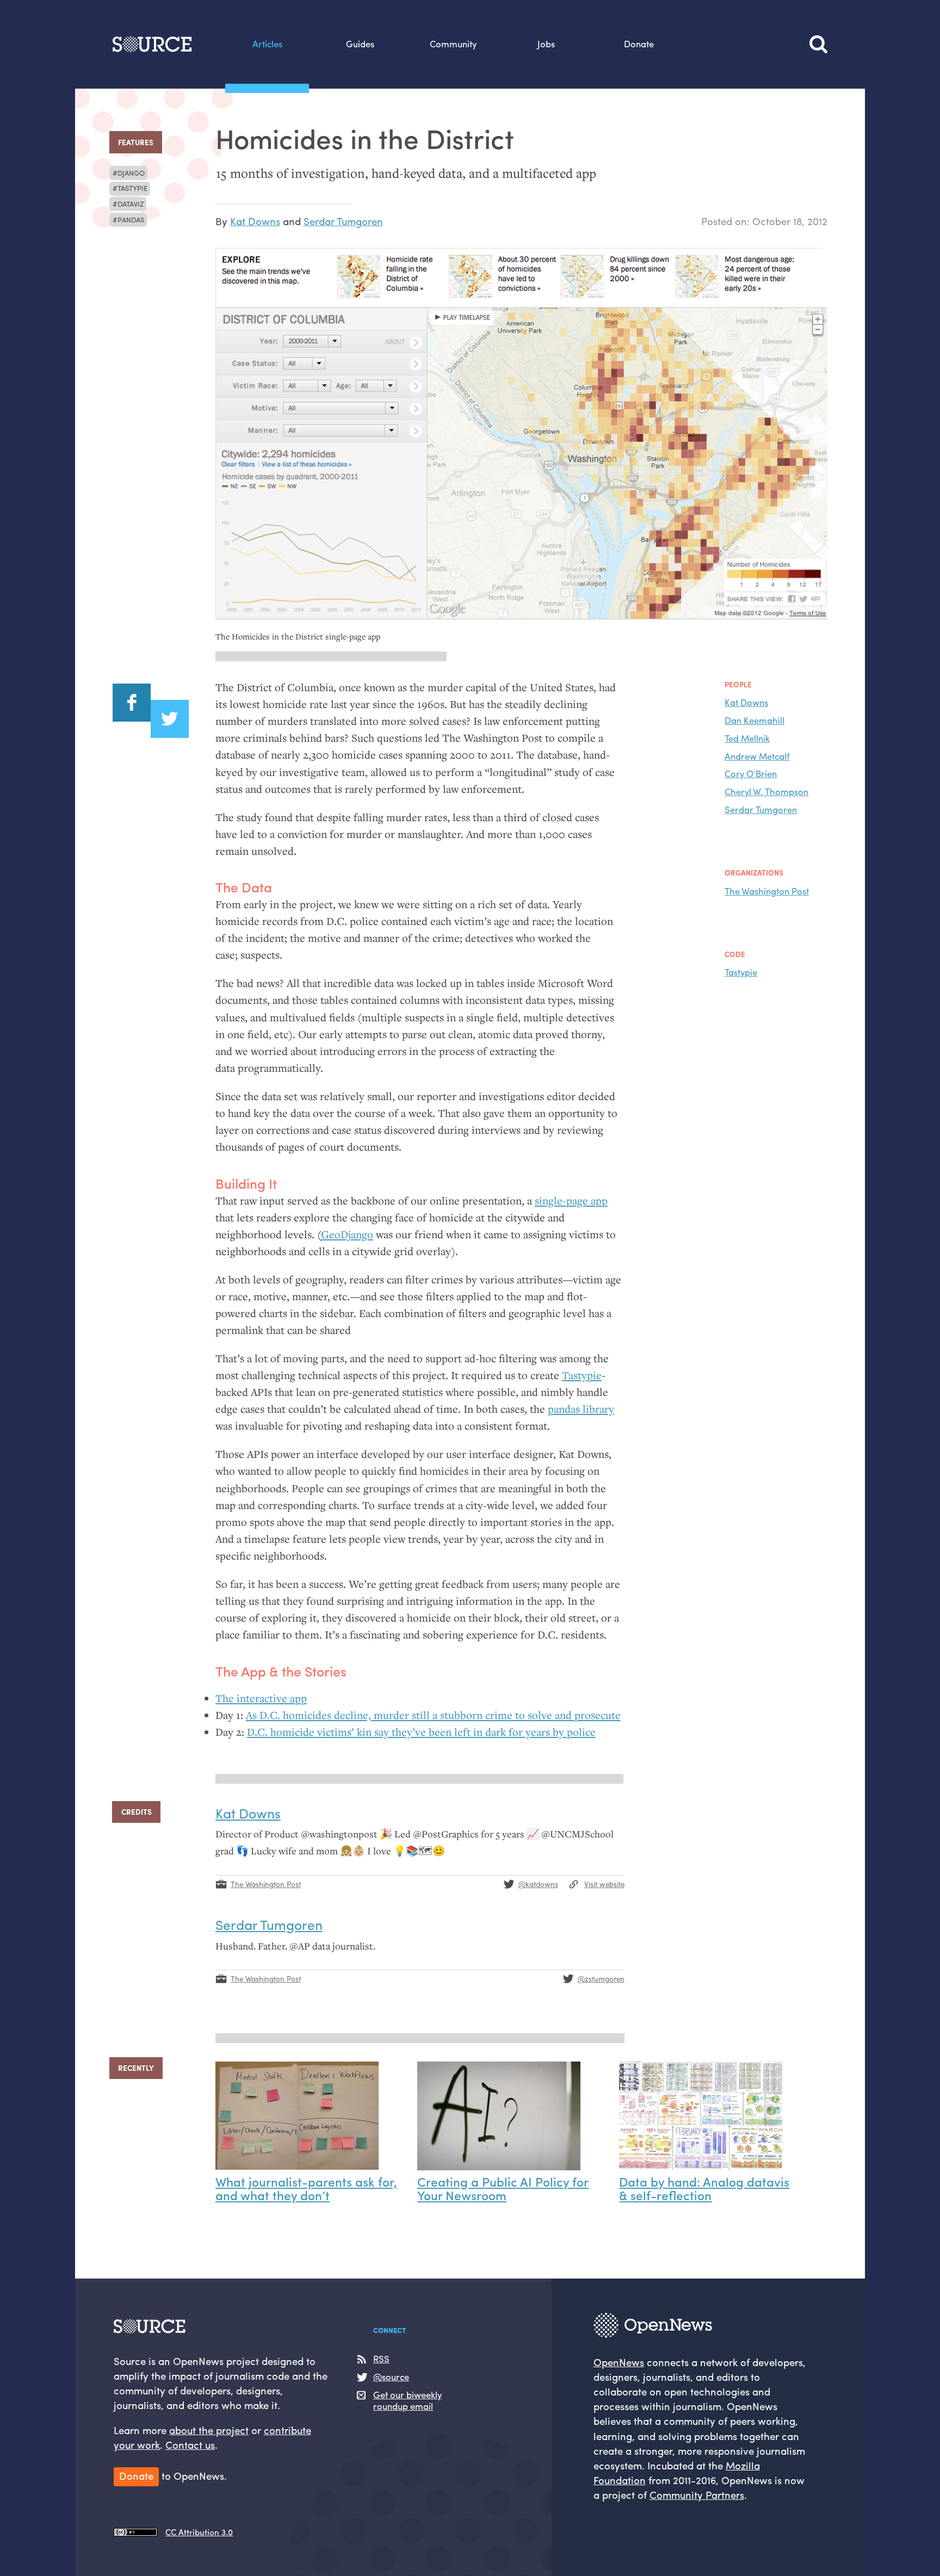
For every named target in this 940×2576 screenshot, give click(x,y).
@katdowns (538, 1884)
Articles (267, 44)
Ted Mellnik (747, 738)
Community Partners (697, 2495)
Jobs (546, 44)
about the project (209, 2430)
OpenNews (619, 2362)
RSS (381, 2359)
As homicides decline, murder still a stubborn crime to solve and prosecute (433, 1715)
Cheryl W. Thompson (766, 791)
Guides (360, 44)
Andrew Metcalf (757, 756)
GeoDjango (347, 1234)
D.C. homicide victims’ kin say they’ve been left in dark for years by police (421, 1732)
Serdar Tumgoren (343, 221)
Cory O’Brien (751, 773)
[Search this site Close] (818, 44)
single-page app (571, 1201)
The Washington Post (767, 891)
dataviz (131, 204)
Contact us (190, 2445)
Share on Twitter (170, 719)
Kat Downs (255, 221)
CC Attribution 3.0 (199, 2532)
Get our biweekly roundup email (407, 2400)
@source (391, 2377)
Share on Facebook (132, 703)
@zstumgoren (601, 1979)
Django (131, 173)
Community (453, 44)
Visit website (604, 1884)
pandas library (581, 1409)
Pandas (131, 219)
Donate (639, 44)
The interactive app (261, 1698)
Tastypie (132, 188)
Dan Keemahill (755, 720)
